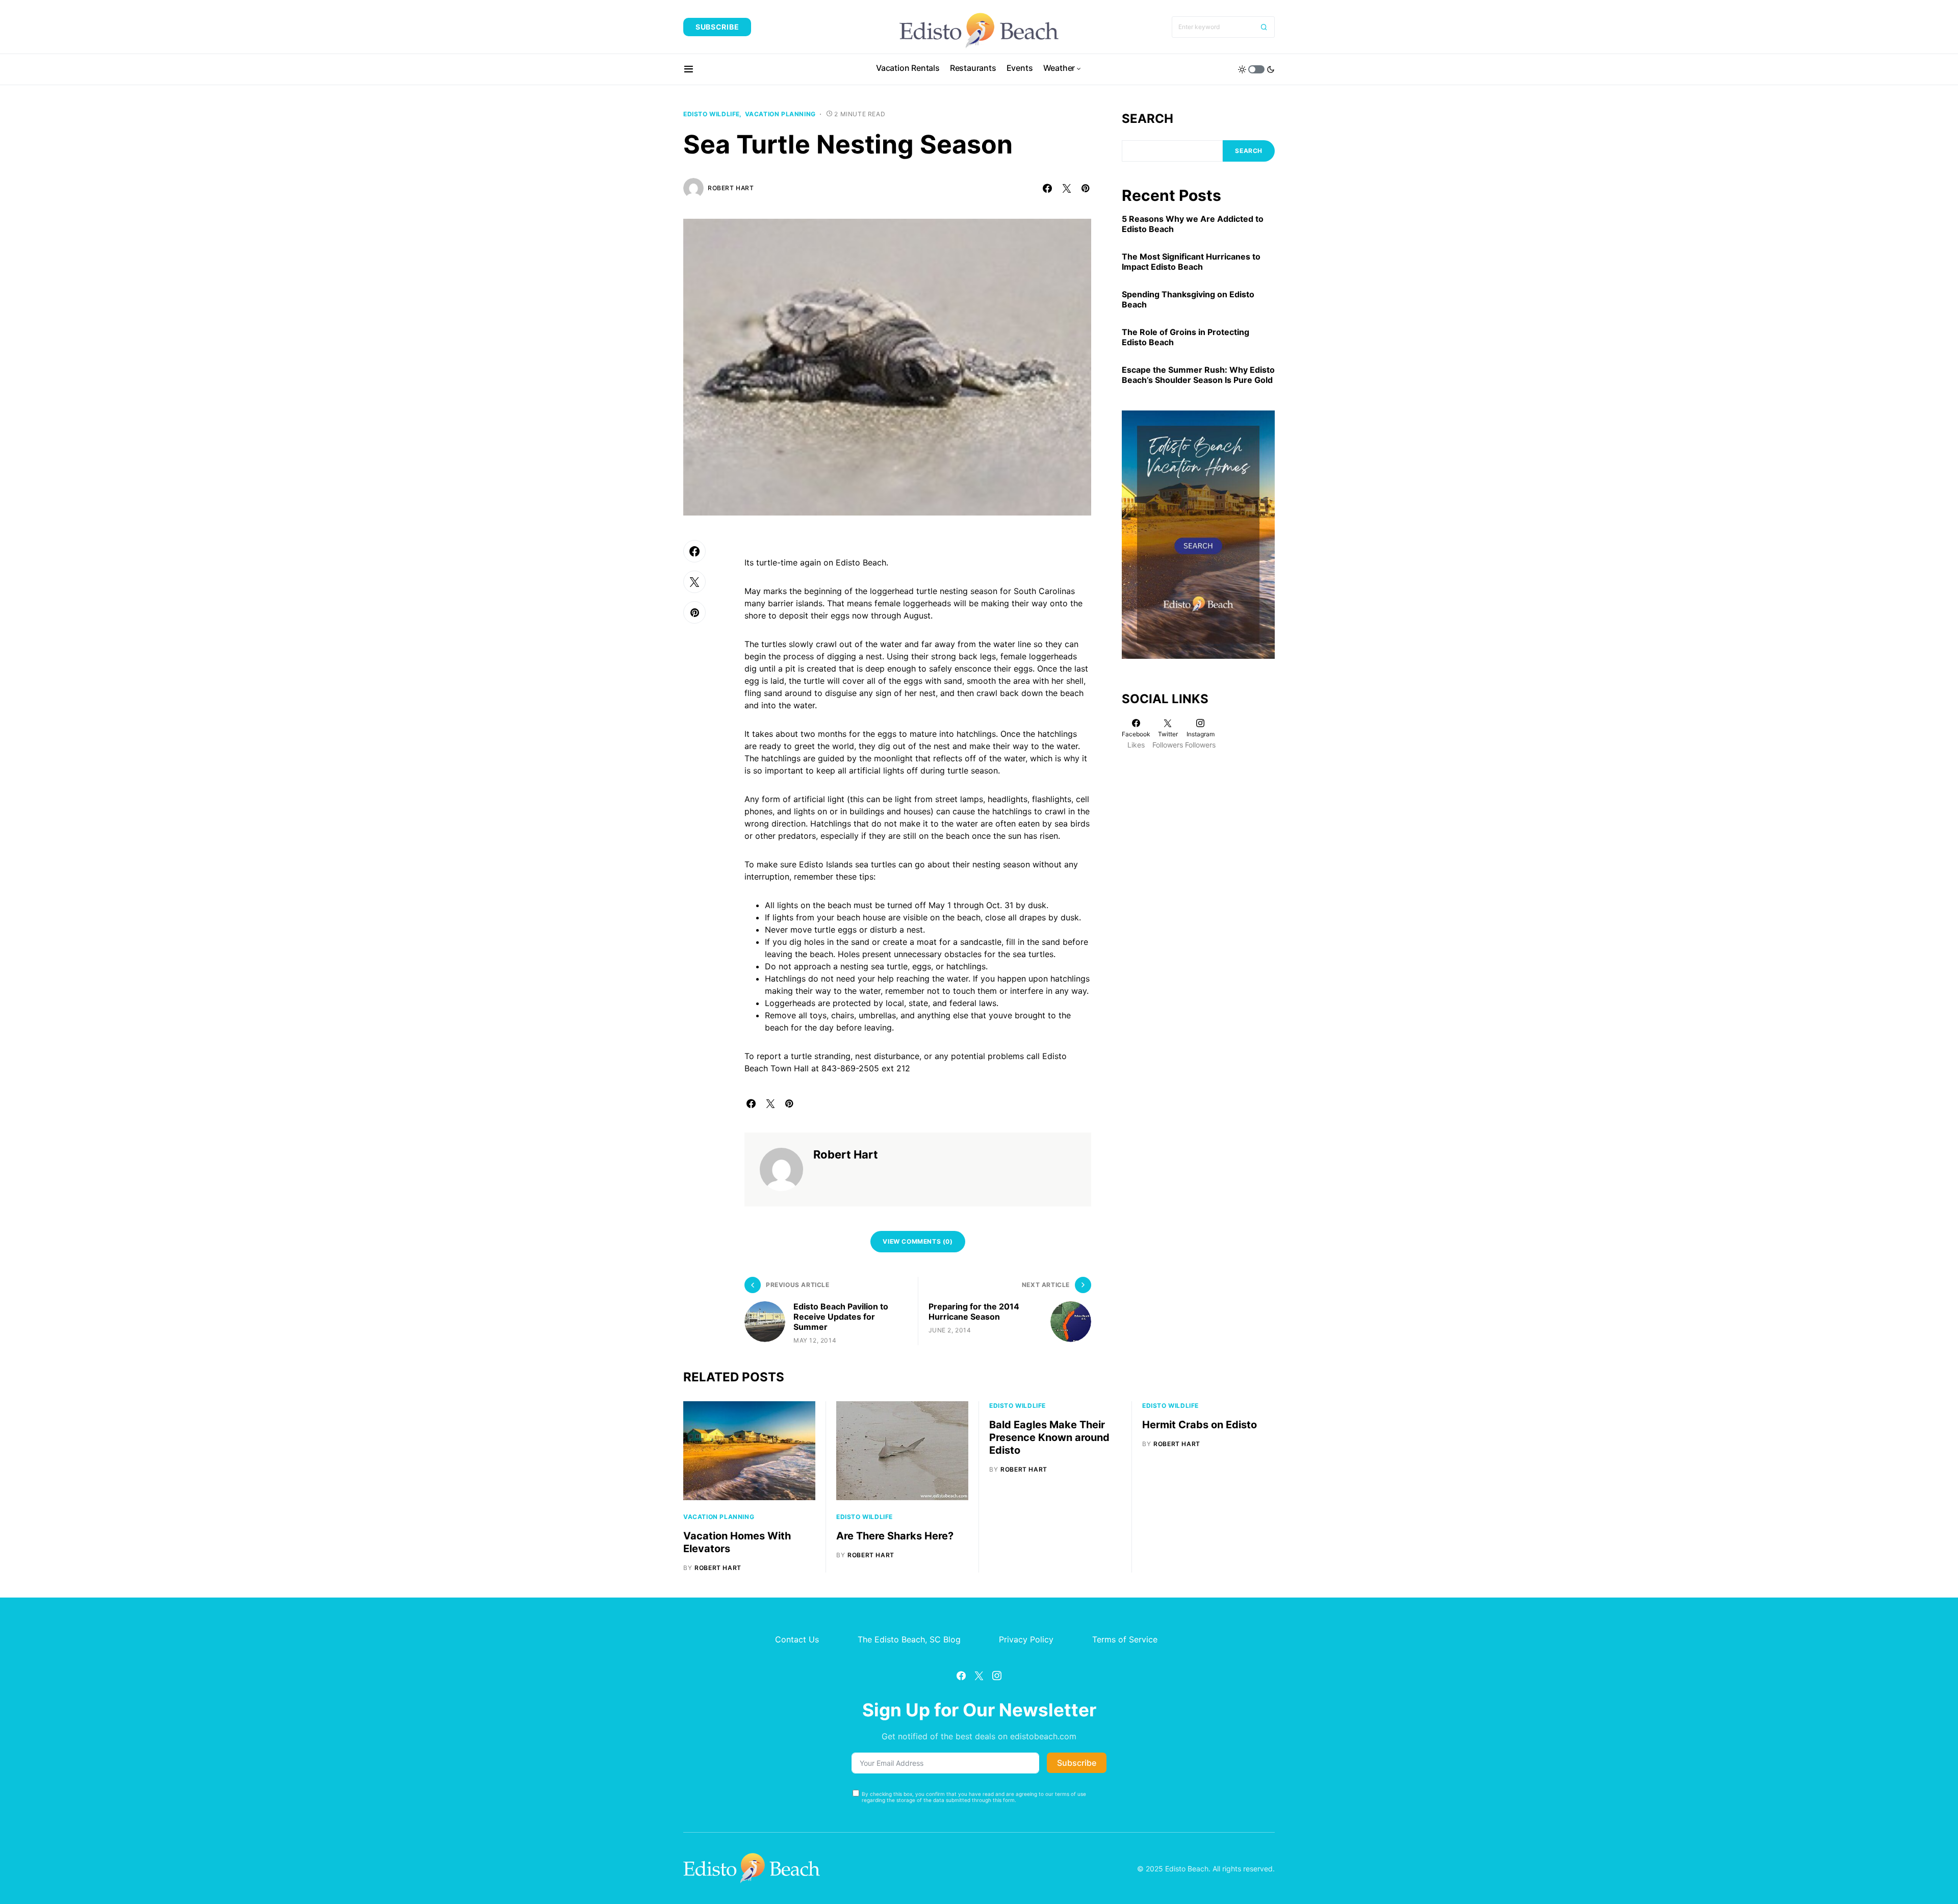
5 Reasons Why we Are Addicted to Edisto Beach (1193, 224)
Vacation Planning (780, 114)
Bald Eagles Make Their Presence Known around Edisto (1049, 1437)
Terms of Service (1125, 1639)
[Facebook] (961, 1676)
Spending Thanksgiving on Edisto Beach (1188, 299)
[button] (689, 69)
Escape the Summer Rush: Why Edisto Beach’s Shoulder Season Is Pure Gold (1198, 375)
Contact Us (797, 1639)
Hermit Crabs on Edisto (1200, 1425)
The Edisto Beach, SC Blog (909, 1639)
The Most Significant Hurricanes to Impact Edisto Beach (1191, 262)
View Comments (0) (918, 1241)
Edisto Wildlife (712, 114)
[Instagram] (997, 1676)
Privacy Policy (1026, 1639)
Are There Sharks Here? (895, 1536)
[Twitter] (979, 1676)
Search (1148, 119)
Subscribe (717, 27)
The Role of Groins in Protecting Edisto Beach (1186, 337)
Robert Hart (731, 188)
